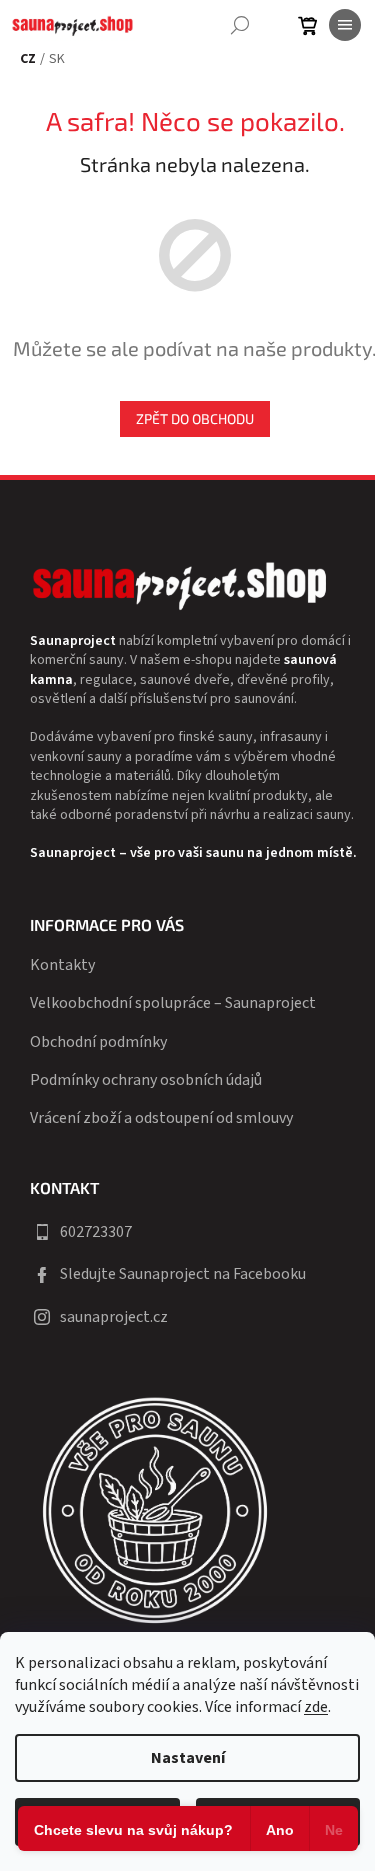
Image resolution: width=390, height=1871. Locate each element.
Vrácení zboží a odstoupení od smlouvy (161, 1118)
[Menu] (345, 25)
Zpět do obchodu (195, 418)
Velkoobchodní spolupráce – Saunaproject (173, 1003)
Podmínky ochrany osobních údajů (146, 1080)
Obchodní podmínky (98, 1042)
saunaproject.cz (114, 1317)
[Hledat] (240, 25)
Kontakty (62, 965)
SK (57, 59)
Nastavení (188, 1758)
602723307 (96, 1232)
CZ (28, 59)
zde (316, 1707)
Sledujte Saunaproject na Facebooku (183, 1274)
